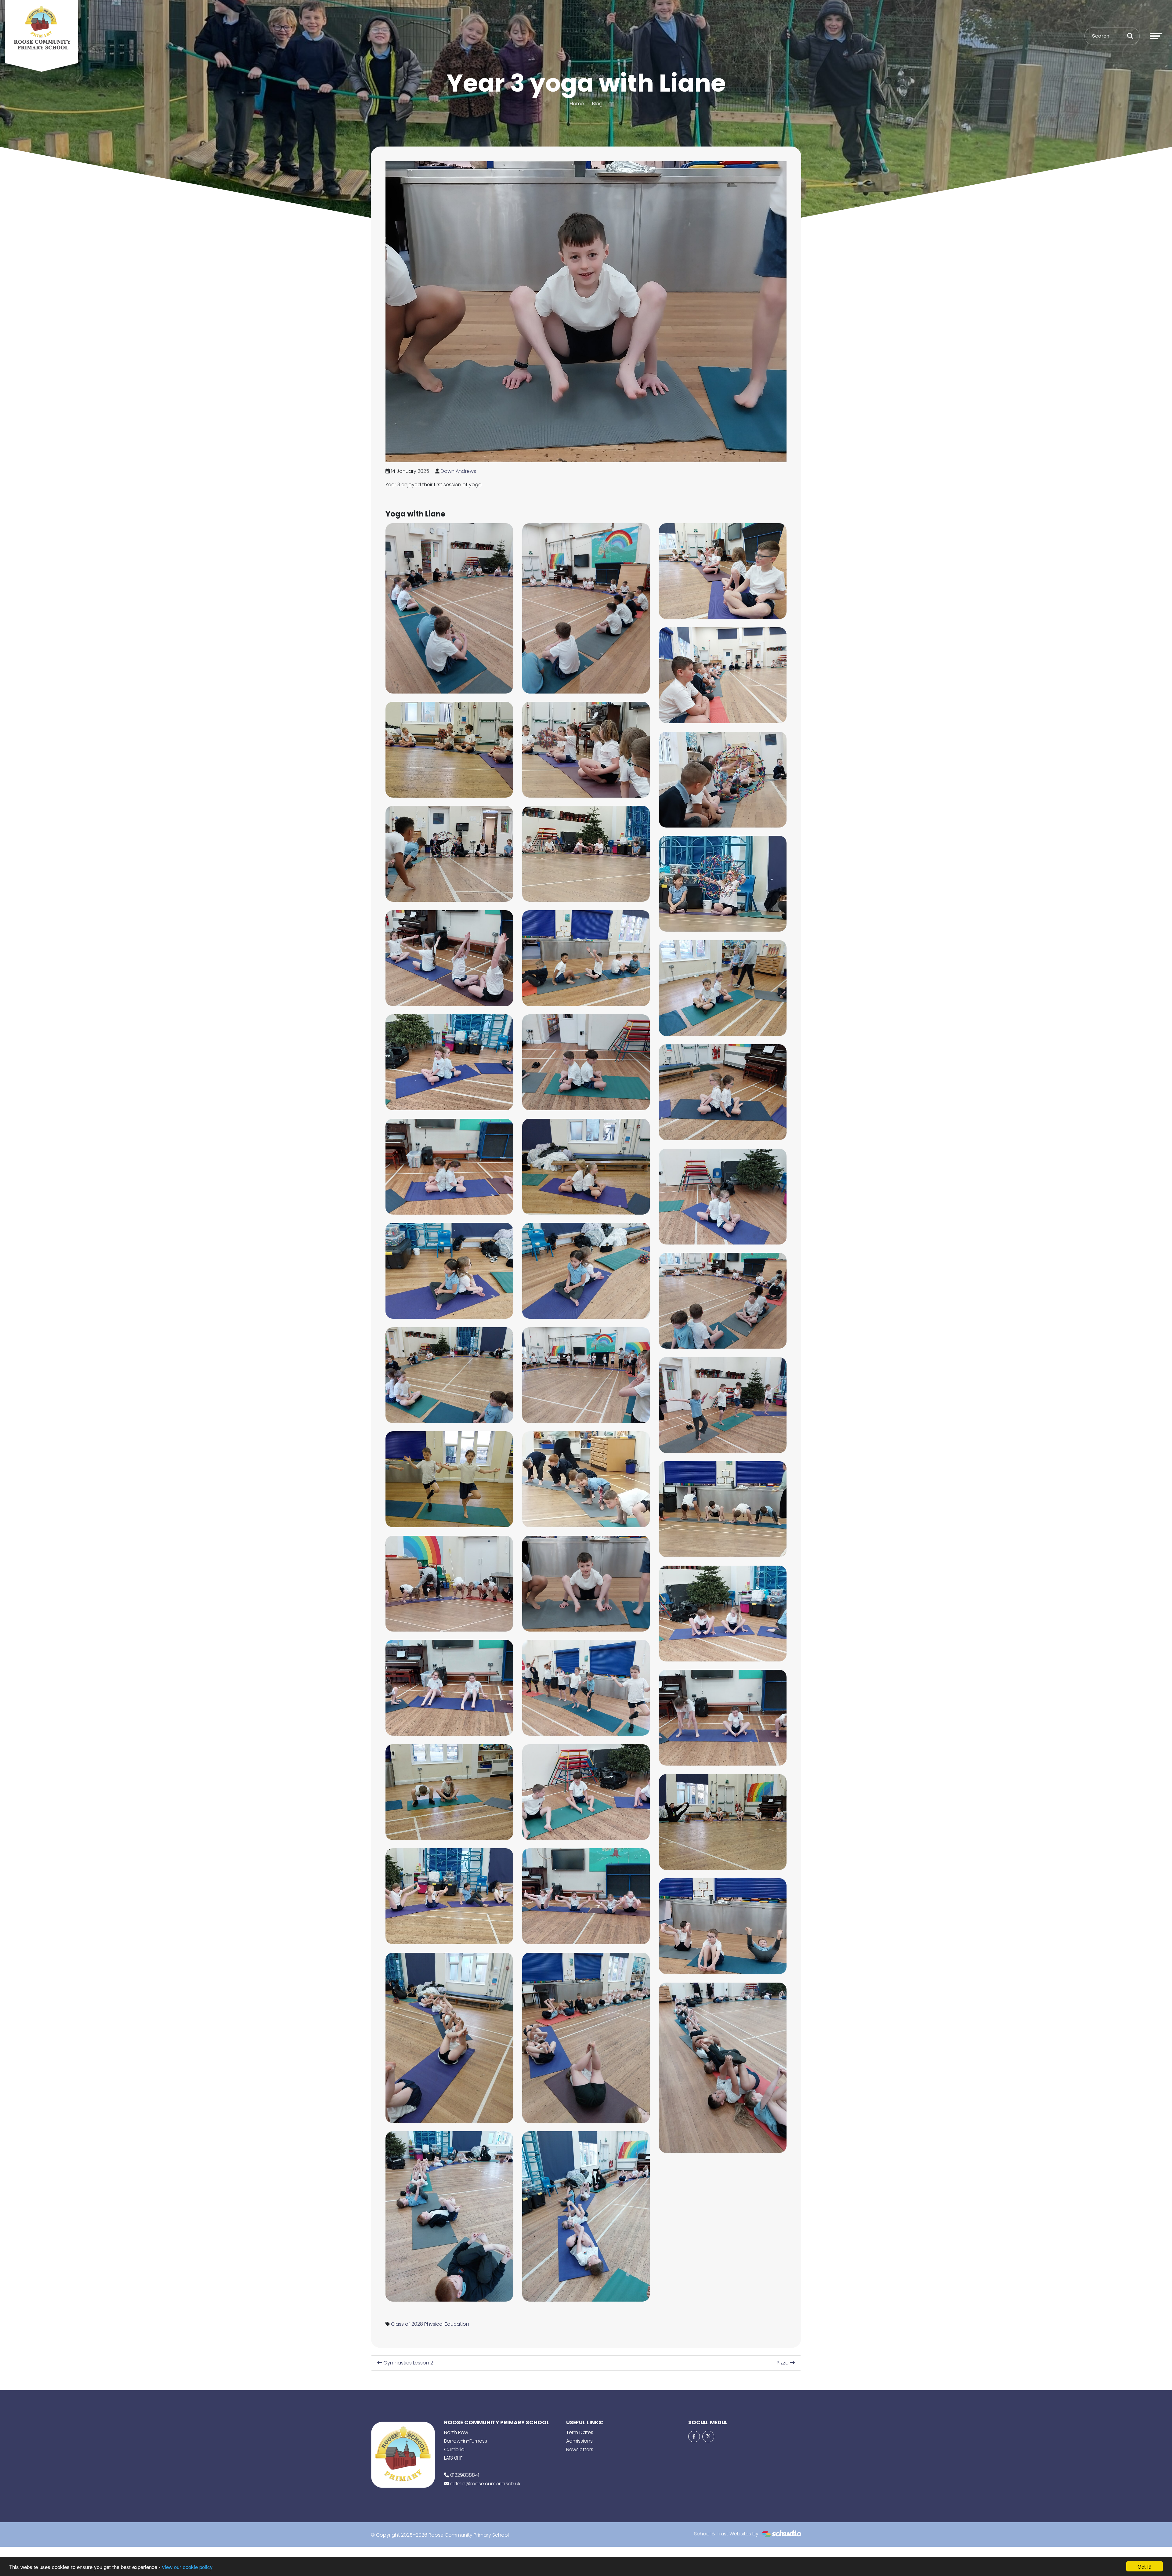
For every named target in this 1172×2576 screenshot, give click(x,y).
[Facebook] (694, 2437)
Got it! (1145, 2566)
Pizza (783, 2363)
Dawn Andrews (458, 471)
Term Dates (580, 2432)
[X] (708, 2437)
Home (577, 104)
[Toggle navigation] (1156, 36)
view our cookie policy (187, 2567)
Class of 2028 (407, 2324)
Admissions (579, 2441)
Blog (597, 104)
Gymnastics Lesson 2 (408, 2363)
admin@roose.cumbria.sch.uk (485, 2484)
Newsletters (580, 2449)
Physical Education (447, 2324)
